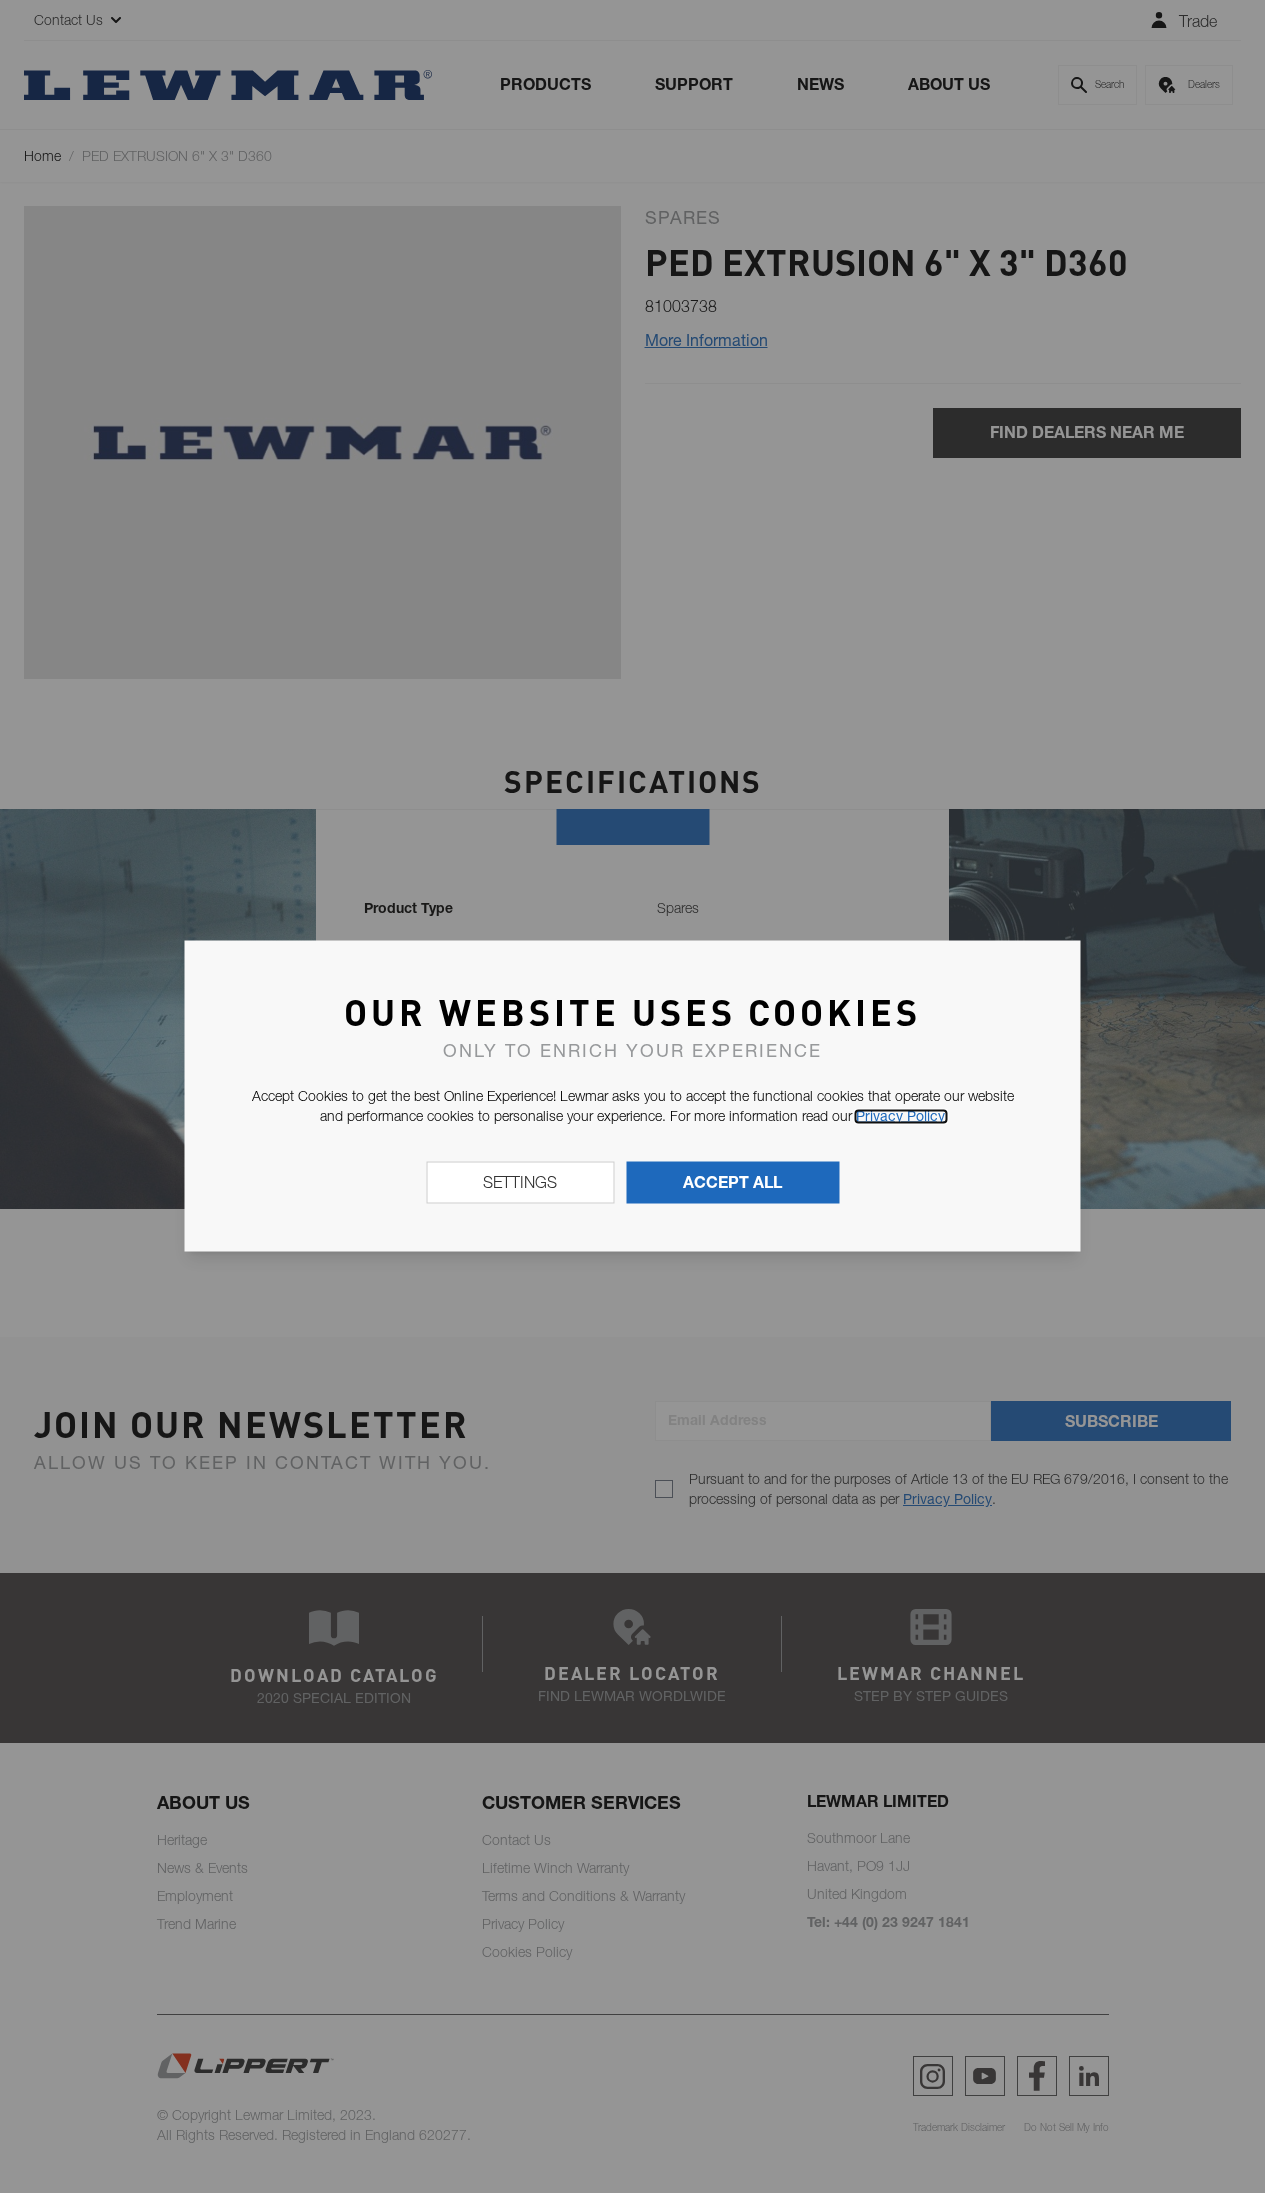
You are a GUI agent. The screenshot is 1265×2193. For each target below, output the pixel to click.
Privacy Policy (900, 1116)
